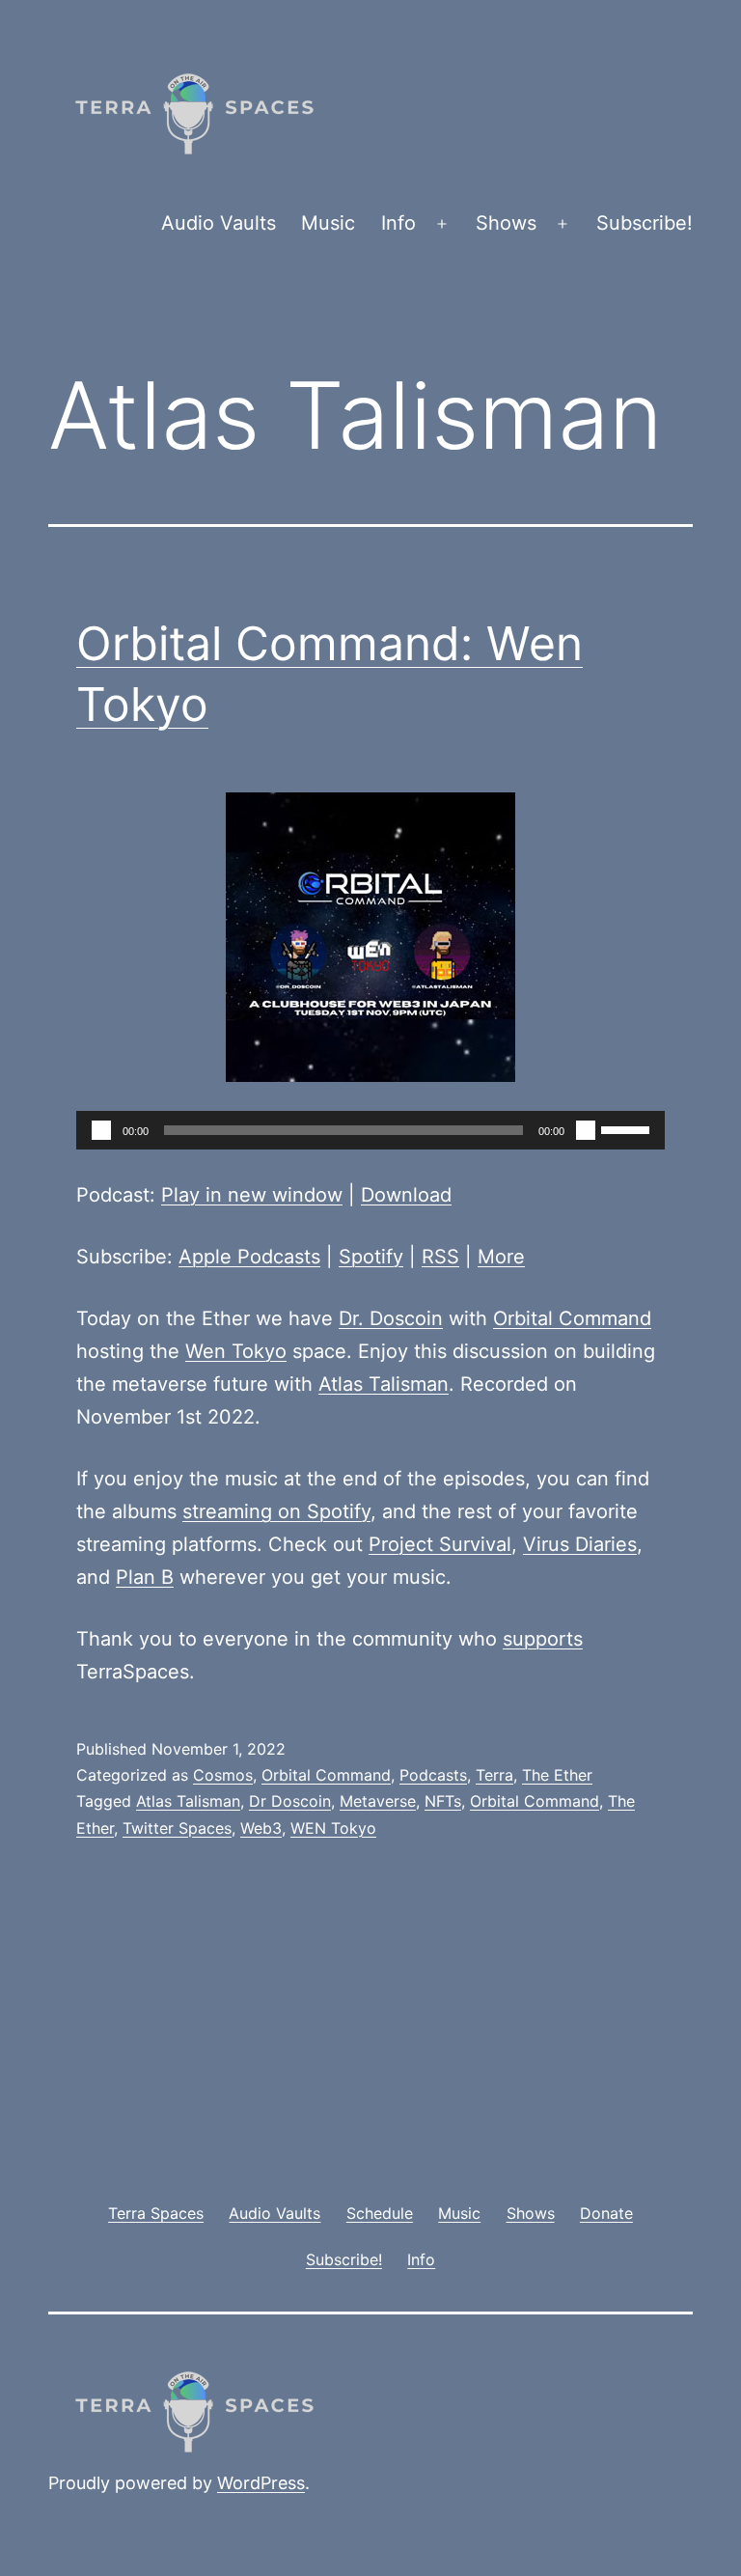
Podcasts (433, 1775)
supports (543, 1639)
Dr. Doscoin (391, 1318)
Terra (494, 1775)
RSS (440, 1257)
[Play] (101, 1130)
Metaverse (378, 1801)
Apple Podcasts (249, 1257)
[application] (370, 1130)
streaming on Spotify (276, 1511)
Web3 (261, 1828)
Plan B (145, 1577)
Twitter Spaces (177, 1828)
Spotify (371, 1257)
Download (406, 1195)
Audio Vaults (219, 223)
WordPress (261, 2483)
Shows (506, 223)
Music (328, 223)
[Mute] (586, 1130)
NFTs (443, 1801)
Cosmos (223, 1775)
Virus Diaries (580, 1544)
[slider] (628, 1128)
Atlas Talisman (384, 1384)
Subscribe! (645, 223)
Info (398, 223)
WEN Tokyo (333, 1828)
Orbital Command (572, 1318)
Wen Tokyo (236, 1351)
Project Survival (440, 1544)
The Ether (557, 1775)
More (501, 1257)
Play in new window (252, 1195)
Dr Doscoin (290, 1801)
